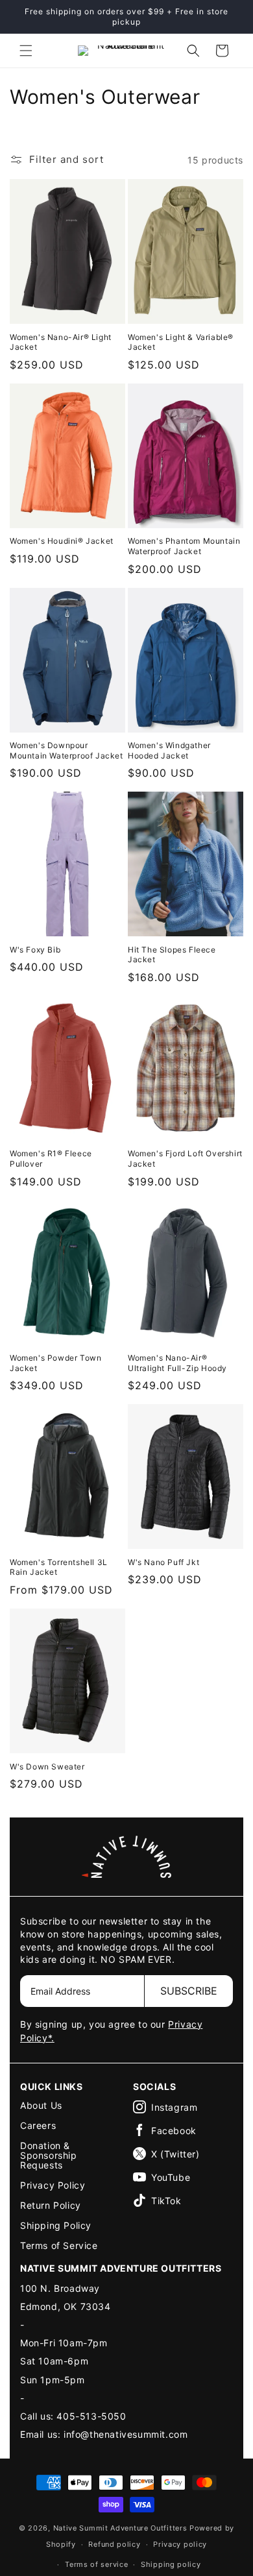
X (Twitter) (175, 2154)
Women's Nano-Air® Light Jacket (61, 342)
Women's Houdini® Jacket (62, 541)
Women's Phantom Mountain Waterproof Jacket (184, 546)
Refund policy (114, 2544)
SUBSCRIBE (189, 1991)
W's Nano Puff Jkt (163, 1562)
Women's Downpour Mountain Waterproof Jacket (66, 750)
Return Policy (51, 2205)
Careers (38, 2125)
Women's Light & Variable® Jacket (181, 342)
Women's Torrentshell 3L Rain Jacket (59, 1567)
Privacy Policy (53, 2185)
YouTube (171, 2177)
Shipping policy (171, 2564)
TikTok (166, 2201)
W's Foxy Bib (35, 950)
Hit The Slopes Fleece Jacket (172, 955)
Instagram (174, 2107)
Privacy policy (180, 2544)
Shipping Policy (56, 2225)
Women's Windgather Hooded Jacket (169, 750)
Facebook (174, 2131)
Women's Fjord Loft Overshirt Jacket (185, 1159)
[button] (26, 51)
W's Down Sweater (47, 1767)
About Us (41, 2105)
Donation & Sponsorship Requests (49, 2155)
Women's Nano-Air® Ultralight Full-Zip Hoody (177, 1363)
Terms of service (96, 2564)
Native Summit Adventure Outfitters (120, 2528)
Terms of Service (59, 2245)
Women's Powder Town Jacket (55, 1363)
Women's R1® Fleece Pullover (51, 1159)
